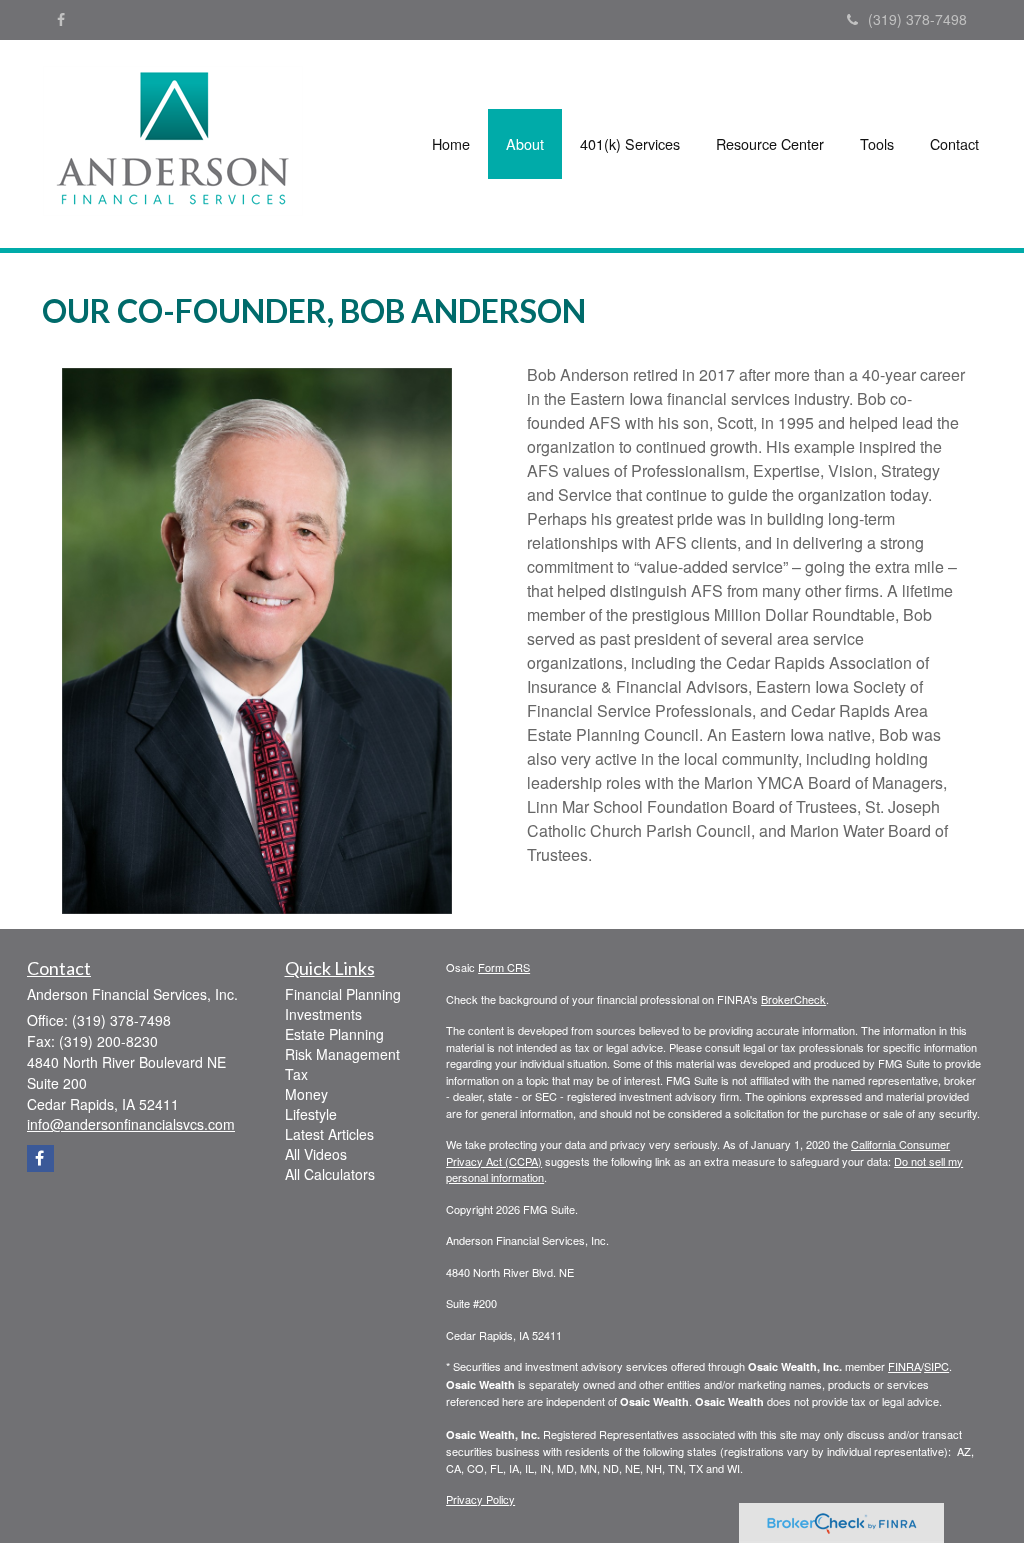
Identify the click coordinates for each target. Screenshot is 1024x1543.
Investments (323, 1014)
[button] (525, 144)
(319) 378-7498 (917, 19)
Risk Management (342, 1054)
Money (306, 1094)
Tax (296, 1074)
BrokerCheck (793, 999)
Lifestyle (311, 1114)
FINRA (904, 1366)
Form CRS (504, 967)
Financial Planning (343, 994)
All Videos (316, 1154)
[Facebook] (61, 19)
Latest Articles (329, 1134)
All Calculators (330, 1174)
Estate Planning (334, 1034)
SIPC (936, 1366)
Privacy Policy (480, 1499)
